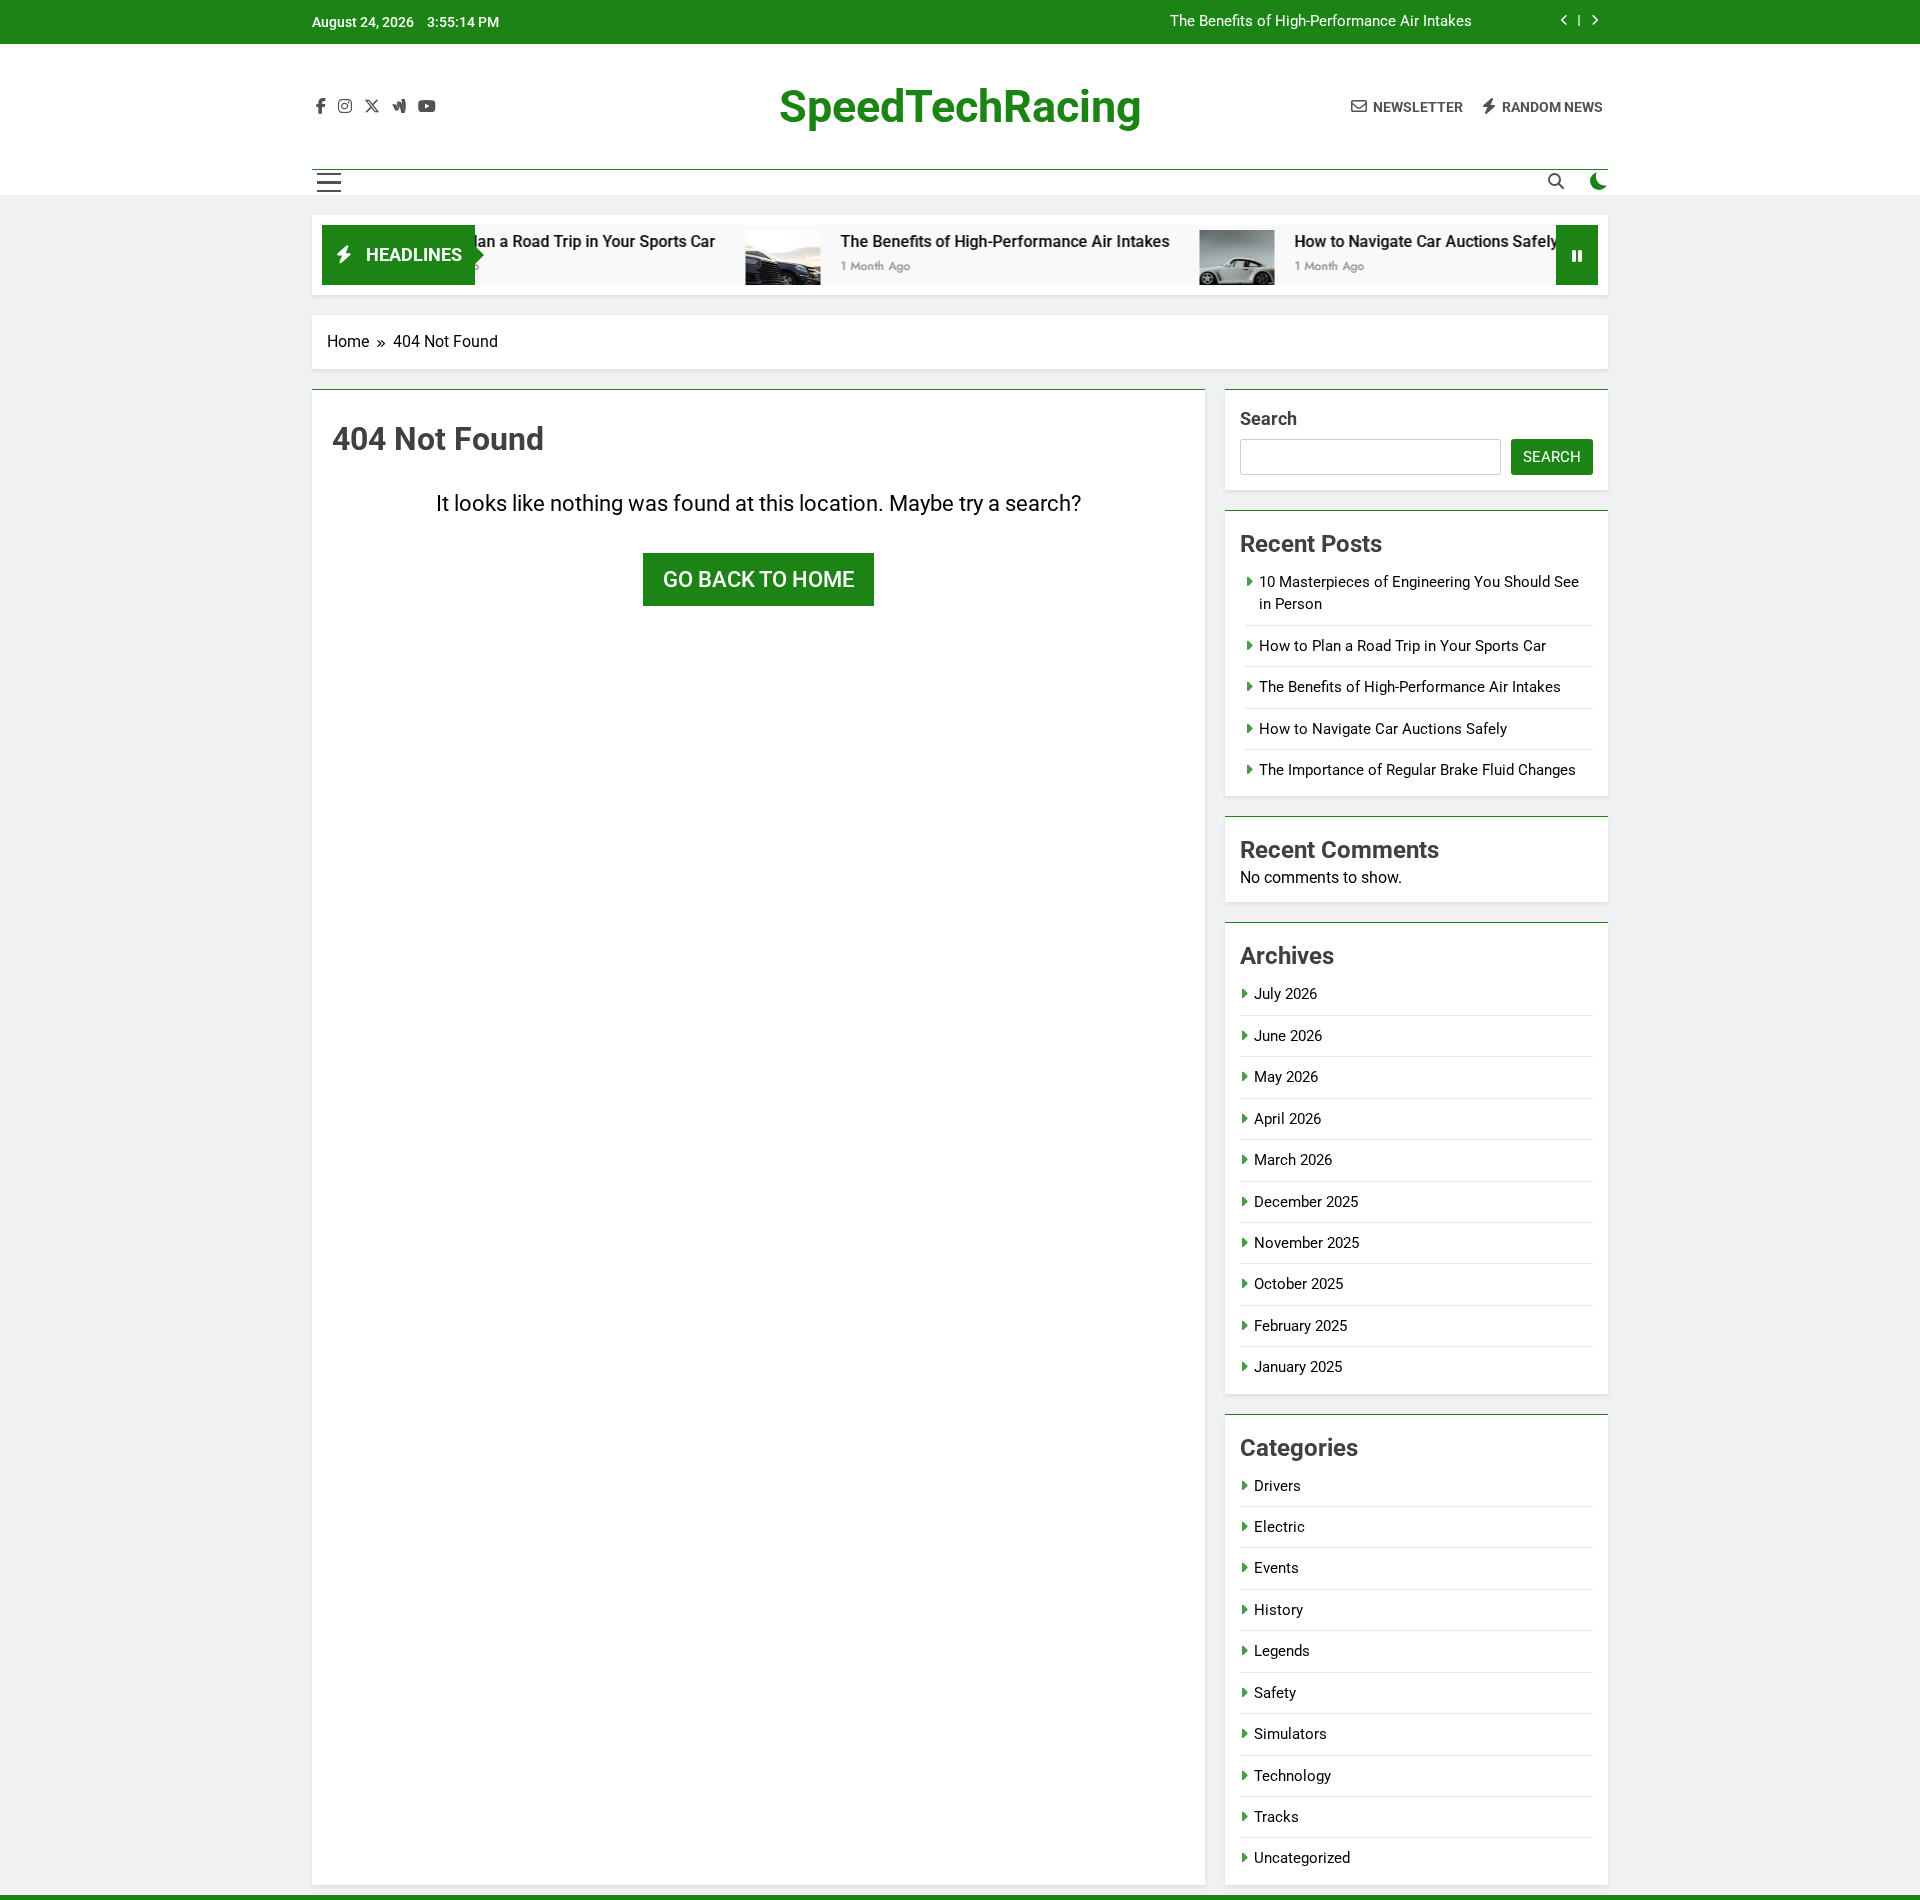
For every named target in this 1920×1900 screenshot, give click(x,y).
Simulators (1290, 1734)
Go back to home (758, 579)
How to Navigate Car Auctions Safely (1378, 241)
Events (1276, 1568)
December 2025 (1306, 1202)
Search (1268, 418)
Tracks (1276, 1817)
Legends (1282, 1651)
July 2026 (1285, 994)
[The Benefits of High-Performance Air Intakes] (734, 267)
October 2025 (1298, 1284)
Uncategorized (1302, 1858)
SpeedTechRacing (960, 106)
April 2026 (1287, 1119)
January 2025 (1298, 1367)
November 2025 (1306, 1243)
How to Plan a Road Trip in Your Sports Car (514, 241)
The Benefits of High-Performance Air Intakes (1321, 22)
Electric (1279, 1527)
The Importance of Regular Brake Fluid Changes (1417, 770)
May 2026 (1286, 1077)
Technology (1292, 1776)
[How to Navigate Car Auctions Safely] (1188, 267)
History (1278, 1610)
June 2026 (1288, 1036)
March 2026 (1293, 1160)
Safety (1275, 1693)
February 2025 (1300, 1326)
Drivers (1277, 1486)
